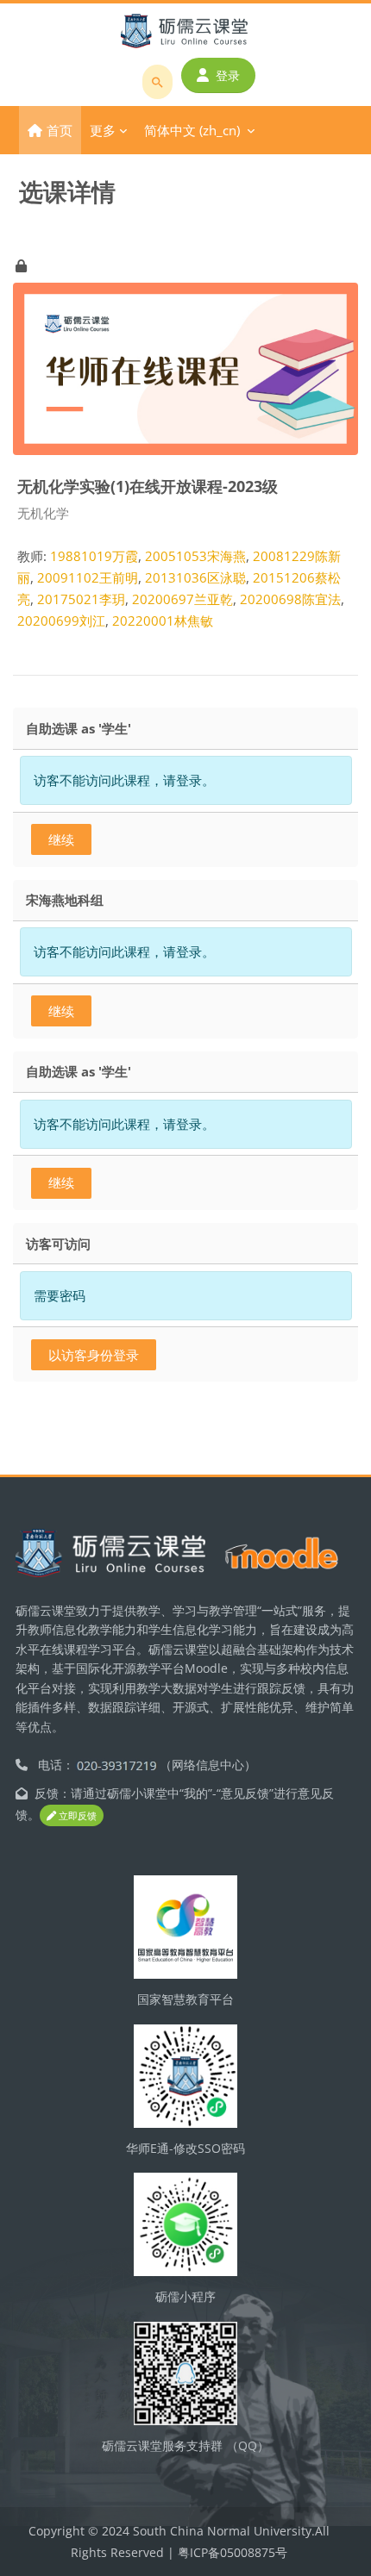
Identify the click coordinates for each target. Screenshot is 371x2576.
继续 (61, 839)
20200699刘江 (61, 621)
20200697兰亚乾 (182, 599)
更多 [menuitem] (103, 130)
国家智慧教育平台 (185, 1999)
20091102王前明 (88, 577)
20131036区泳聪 (195, 577)
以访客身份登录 (94, 1355)
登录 (228, 75)
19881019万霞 (94, 556)
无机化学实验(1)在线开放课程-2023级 (148, 486)
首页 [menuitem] (60, 130)
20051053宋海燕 (195, 556)
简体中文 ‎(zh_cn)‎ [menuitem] (192, 130)
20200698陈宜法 (290, 599)
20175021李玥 (81, 599)
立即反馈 (76, 1815)
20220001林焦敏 (163, 621)
